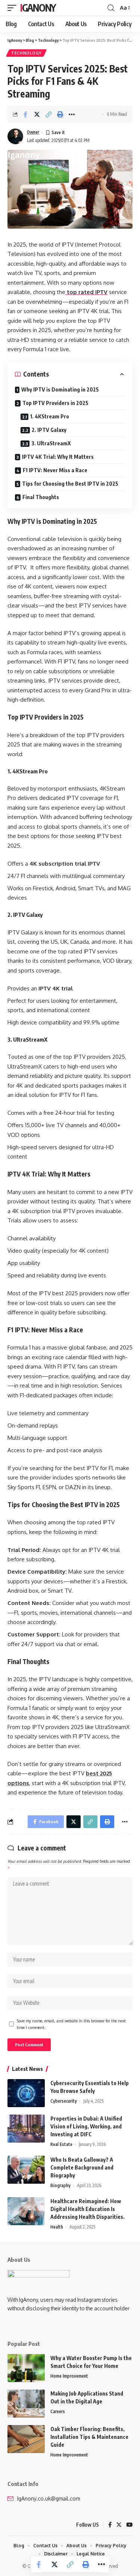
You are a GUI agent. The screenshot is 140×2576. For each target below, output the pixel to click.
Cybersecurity (64, 2101)
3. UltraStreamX (51, 443)
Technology (26, 53)
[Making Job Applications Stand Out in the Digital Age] (26, 2404)
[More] (72, 114)
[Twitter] (119, 2525)
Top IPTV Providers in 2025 (55, 403)
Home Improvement (69, 2376)
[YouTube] (129, 2525)
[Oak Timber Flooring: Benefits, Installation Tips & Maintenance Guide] (26, 2439)
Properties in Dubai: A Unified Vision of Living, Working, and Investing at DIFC (86, 2126)
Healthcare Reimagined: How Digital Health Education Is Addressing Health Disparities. (88, 2209)
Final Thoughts (41, 497)
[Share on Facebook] (25, 114)
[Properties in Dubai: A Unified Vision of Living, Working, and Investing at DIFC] (26, 2129)
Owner (33, 132)
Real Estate (61, 2144)
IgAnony (38, 8)
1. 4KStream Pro (50, 416)
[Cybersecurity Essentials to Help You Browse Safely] (26, 2093)
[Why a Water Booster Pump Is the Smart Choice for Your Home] (26, 2368)
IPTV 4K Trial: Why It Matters (58, 457)
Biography (60, 2185)
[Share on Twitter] (37, 114)
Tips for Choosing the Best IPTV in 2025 (70, 484)
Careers (58, 2411)
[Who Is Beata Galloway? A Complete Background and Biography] (26, 2170)
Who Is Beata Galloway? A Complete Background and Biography (82, 2167)
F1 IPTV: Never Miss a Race (55, 470)
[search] (111, 8)
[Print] (60, 114)
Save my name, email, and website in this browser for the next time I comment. (71, 2024)
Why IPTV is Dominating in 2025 (60, 389)
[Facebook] (110, 2525)
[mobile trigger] (14, 8)
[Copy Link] (49, 114)
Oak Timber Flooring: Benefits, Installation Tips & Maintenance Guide (89, 2437)
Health (57, 2227)
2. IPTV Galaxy (49, 430)
